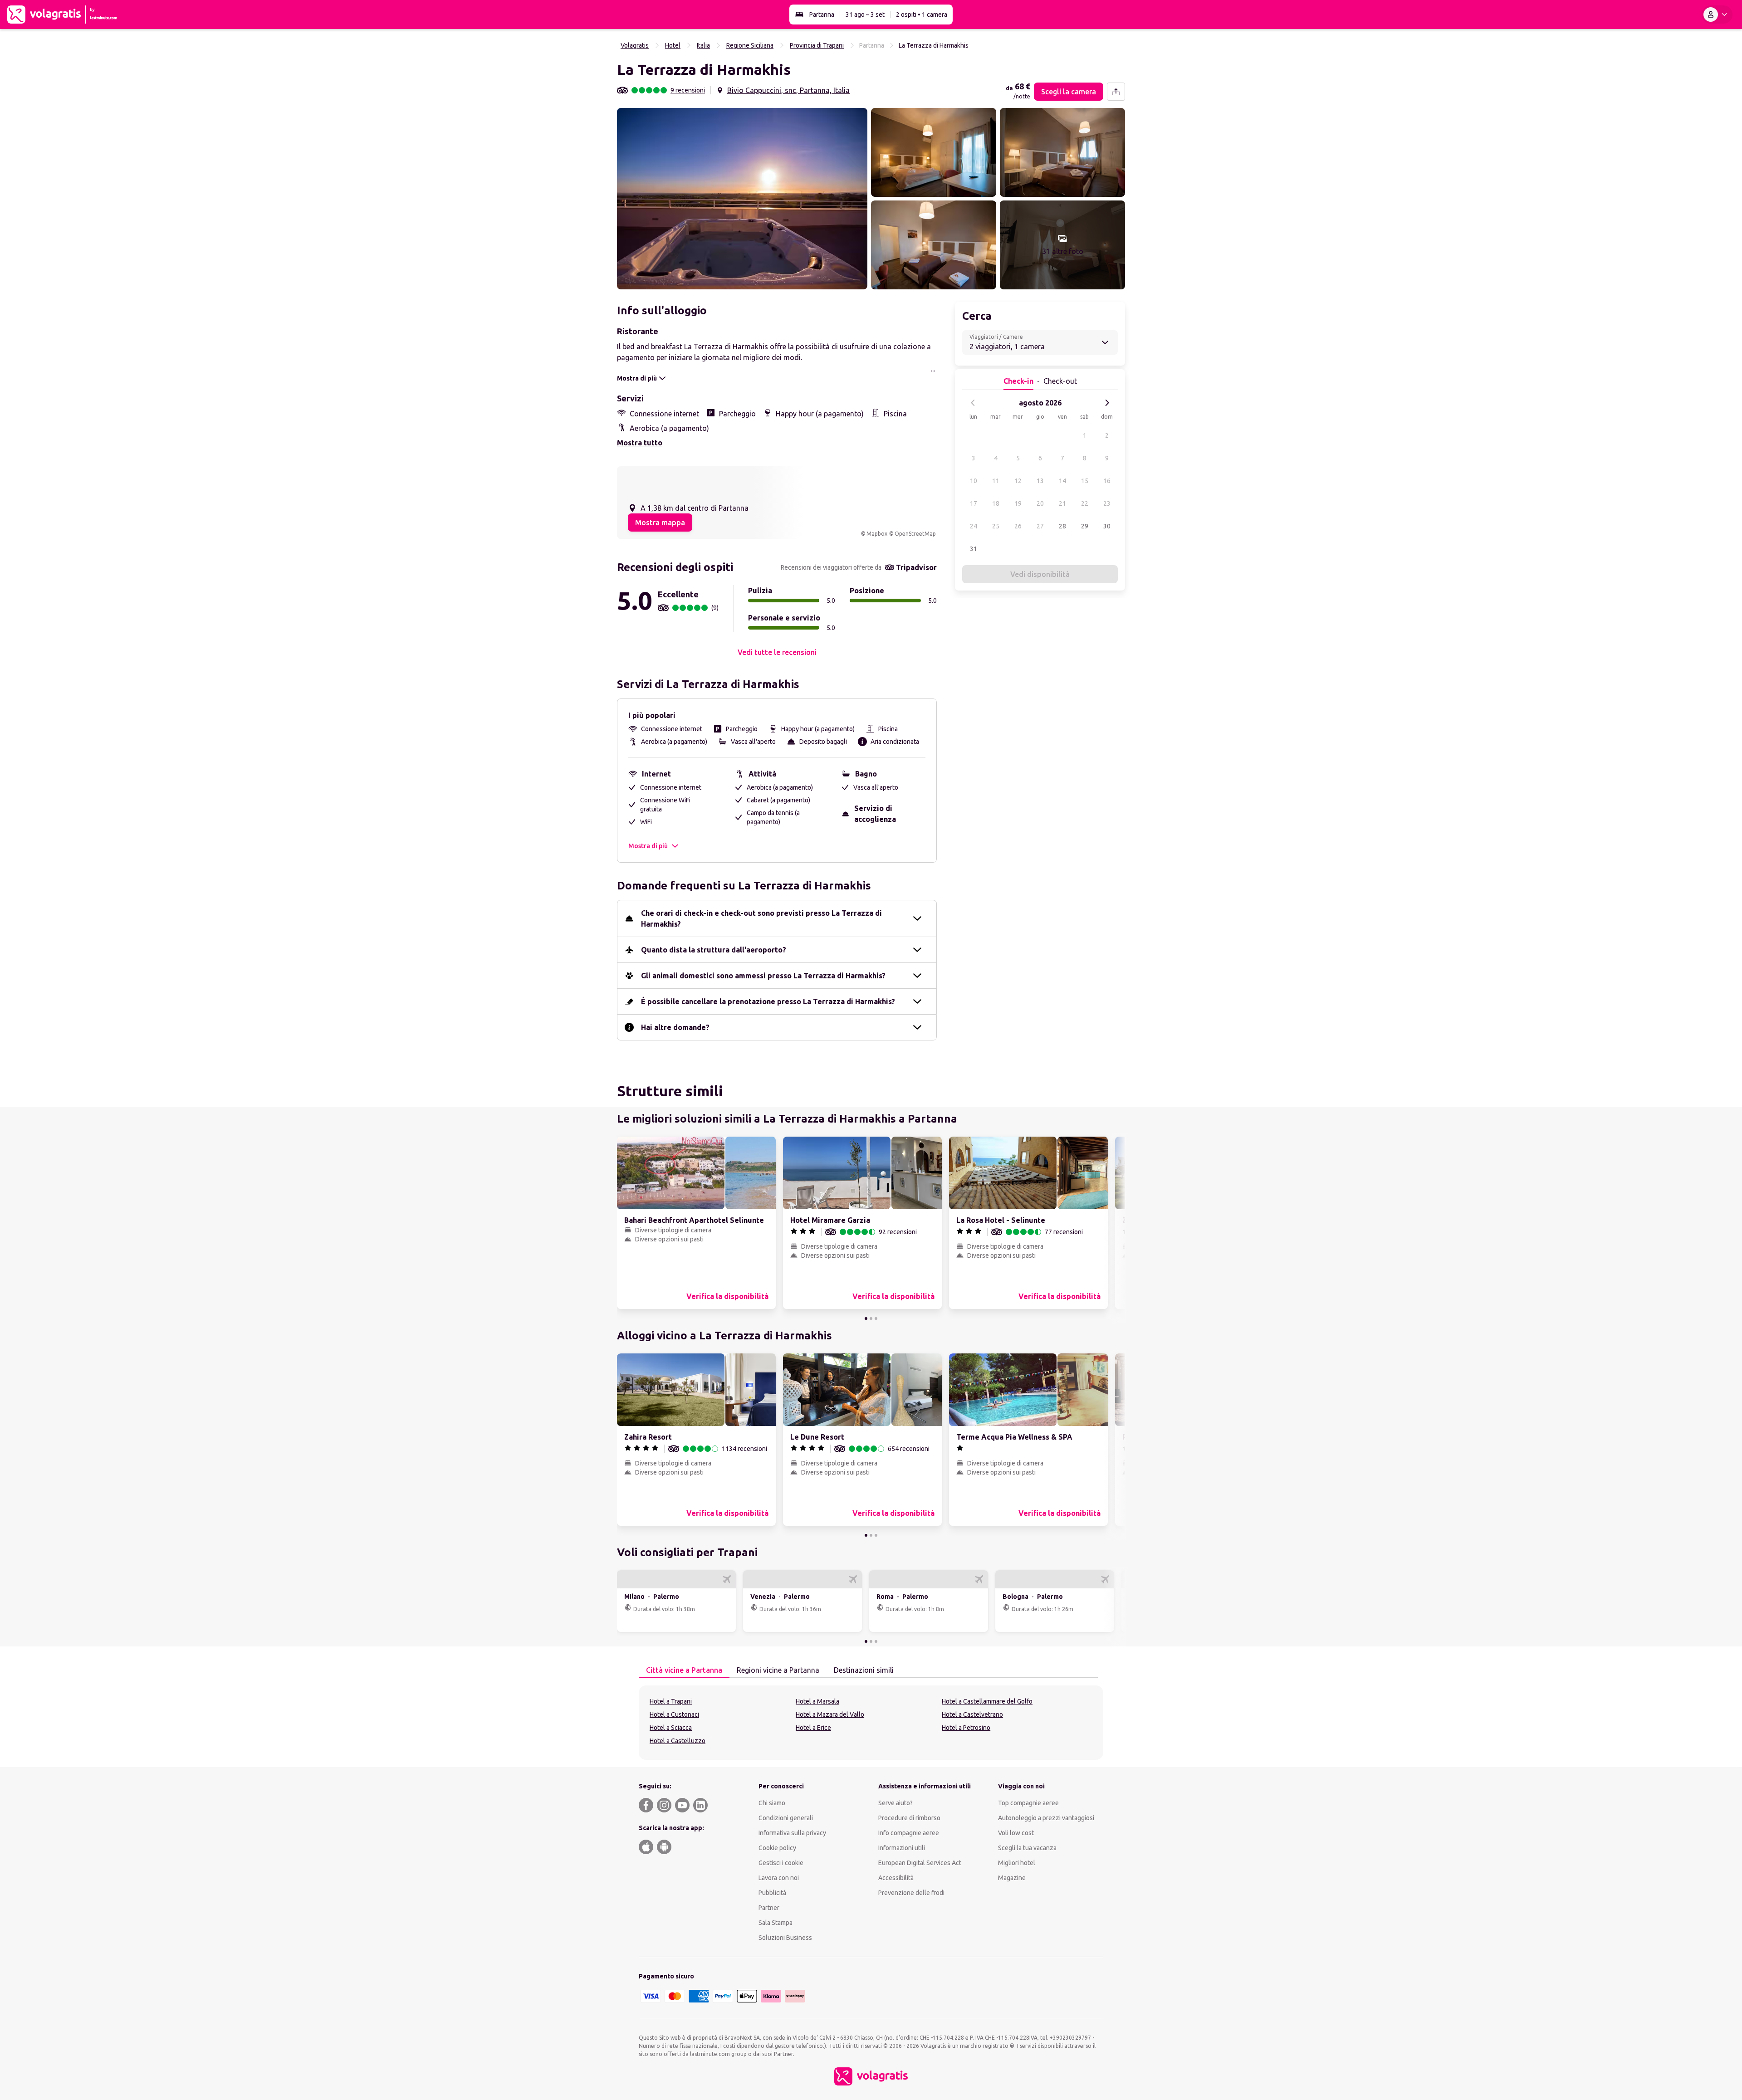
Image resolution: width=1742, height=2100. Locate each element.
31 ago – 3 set (865, 15)
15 (1085, 481)
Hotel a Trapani (671, 1701)
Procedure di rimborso (909, 1818)
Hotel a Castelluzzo (678, 1741)
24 (974, 526)
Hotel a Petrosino (966, 1728)
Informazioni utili (902, 1848)
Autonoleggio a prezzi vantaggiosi (1046, 1818)
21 (1062, 503)
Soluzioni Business (785, 1938)
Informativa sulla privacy (792, 1833)
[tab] (684, 1670)
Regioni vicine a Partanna (778, 1670)
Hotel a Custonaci (674, 1714)
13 (1040, 481)
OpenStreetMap (915, 534)
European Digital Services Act (920, 1863)
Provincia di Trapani (817, 45)
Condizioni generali (786, 1818)
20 (1040, 503)
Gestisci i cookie (781, 1863)
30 (1107, 526)
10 (974, 481)
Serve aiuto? (895, 1803)
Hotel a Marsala (817, 1701)
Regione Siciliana (750, 45)
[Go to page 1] (866, 1319)
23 (1107, 503)
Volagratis (635, 45)
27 (1040, 526)
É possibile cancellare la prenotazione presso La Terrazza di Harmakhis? (768, 1001)
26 (1018, 526)
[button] (742, 199)
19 (1018, 503)
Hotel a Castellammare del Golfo (987, 1701)
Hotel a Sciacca (671, 1728)
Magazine (1012, 1878)
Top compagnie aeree (1028, 1803)
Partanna (822, 15)
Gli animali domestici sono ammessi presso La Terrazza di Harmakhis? (763, 976)
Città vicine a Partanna (684, 1670)
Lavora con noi (779, 1878)
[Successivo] (1107, 403)
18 (996, 503)
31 (974, 549)
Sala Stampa (776, 1923)
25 (996, 526)
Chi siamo (772, 1803)
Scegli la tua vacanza (1027, 1848)
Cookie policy (777, 1848)
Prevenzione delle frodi (911, 1893)
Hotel (673, 45)
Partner (769, 1908)
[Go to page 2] (871, 1319)
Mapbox (877, 534)
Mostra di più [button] (648, 846)
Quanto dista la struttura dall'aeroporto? (714, 950)
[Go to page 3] (876, 1319)
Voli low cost (1016, 1833)
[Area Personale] (1717, 15)
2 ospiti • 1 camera (922, 15)
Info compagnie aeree (909, 1833)
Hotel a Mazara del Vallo (830, 1714)
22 (1085, 503)
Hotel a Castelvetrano (972, 1714)
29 (1085, 526)
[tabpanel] (871, 1723)
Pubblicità (772, 1893)
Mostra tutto (640, 443)
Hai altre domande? (675, 1027)
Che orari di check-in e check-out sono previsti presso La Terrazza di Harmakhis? (761, 918)
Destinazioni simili (864, 1670)
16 (1107, 481)
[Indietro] (973, 403)
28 (1062, 526)
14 (1062, 481)
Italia (703, 45)
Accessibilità (896, 1878)
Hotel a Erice (813, 1728)
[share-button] (1116, 92)
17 (974, 503)
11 (996, 481)
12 (1018, 481)
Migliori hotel (1017, 1863)
